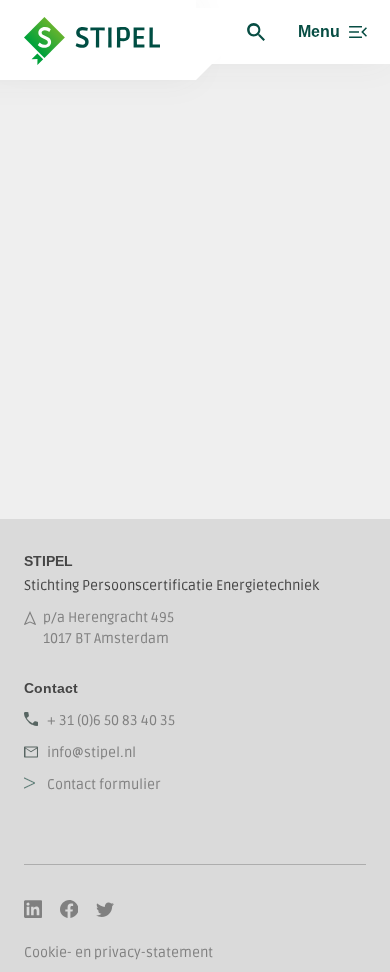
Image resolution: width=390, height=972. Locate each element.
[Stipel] (110, 32)
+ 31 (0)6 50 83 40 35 (111, 720)
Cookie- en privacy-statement (118, 952)
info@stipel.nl (91, 752)
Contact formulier (104, 784)
